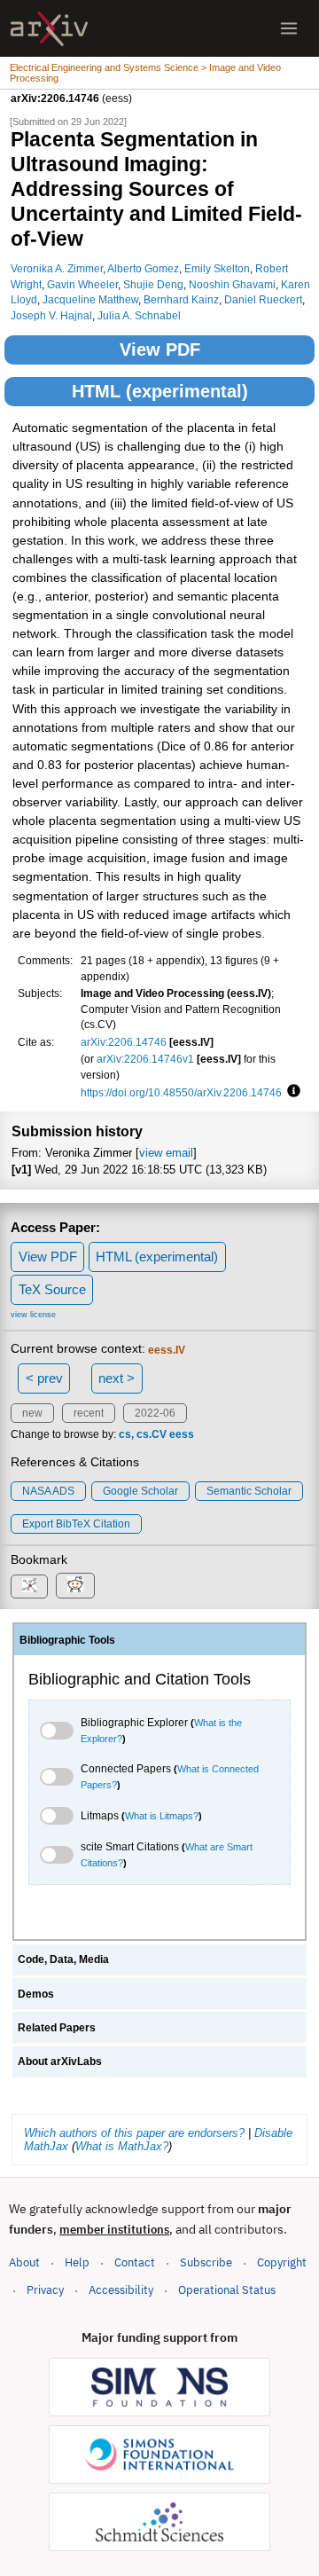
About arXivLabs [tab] (60, 2062)
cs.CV (152, 1434)
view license (33, 1315)
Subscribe (206, 2262)
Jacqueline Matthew (90, 299)
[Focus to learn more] (291, 1092)
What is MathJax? (122, 2146)
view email (166, 1153)
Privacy (45, 2290)
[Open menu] (289, 28)
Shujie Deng (153, 284)
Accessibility (121, 2290)
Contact (135, 2262)
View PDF (160, 349)
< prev (44, 1378)
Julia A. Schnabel (139, 315)
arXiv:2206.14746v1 (145, 1059)
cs (125, 1434)
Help (77, 2262)
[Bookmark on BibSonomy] (29, 1586)
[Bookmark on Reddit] (75, 1586)
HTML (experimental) (160, 391)
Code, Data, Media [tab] (63, 1959)
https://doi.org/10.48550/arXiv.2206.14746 (181, 1092)
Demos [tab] (36, 1994)
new (32, 1413)
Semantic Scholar (249, 1491)
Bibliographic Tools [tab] (67, 1640)
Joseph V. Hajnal (51, 315)
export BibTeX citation (76, 1524)
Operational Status (227, 2289)
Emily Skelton (217, 268)
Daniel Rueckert (263, 299)
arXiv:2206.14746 (124, 1042)
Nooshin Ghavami (232, 284)
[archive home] (49, 29)
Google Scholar (140, 1491)
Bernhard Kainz (181, 299)
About (24, 2262)
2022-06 (155, 1413)
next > (117, 1378)
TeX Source (52, 1289)
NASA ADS (48, 1491)
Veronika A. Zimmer (57, 268)
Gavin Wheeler (82, 284)
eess (182, 1434)
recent (89, 1413)
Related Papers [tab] (57, 2028)
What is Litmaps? (162, 1816)
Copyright (282, 2262)
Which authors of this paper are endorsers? (134, 2133)
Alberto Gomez (143, 268)
